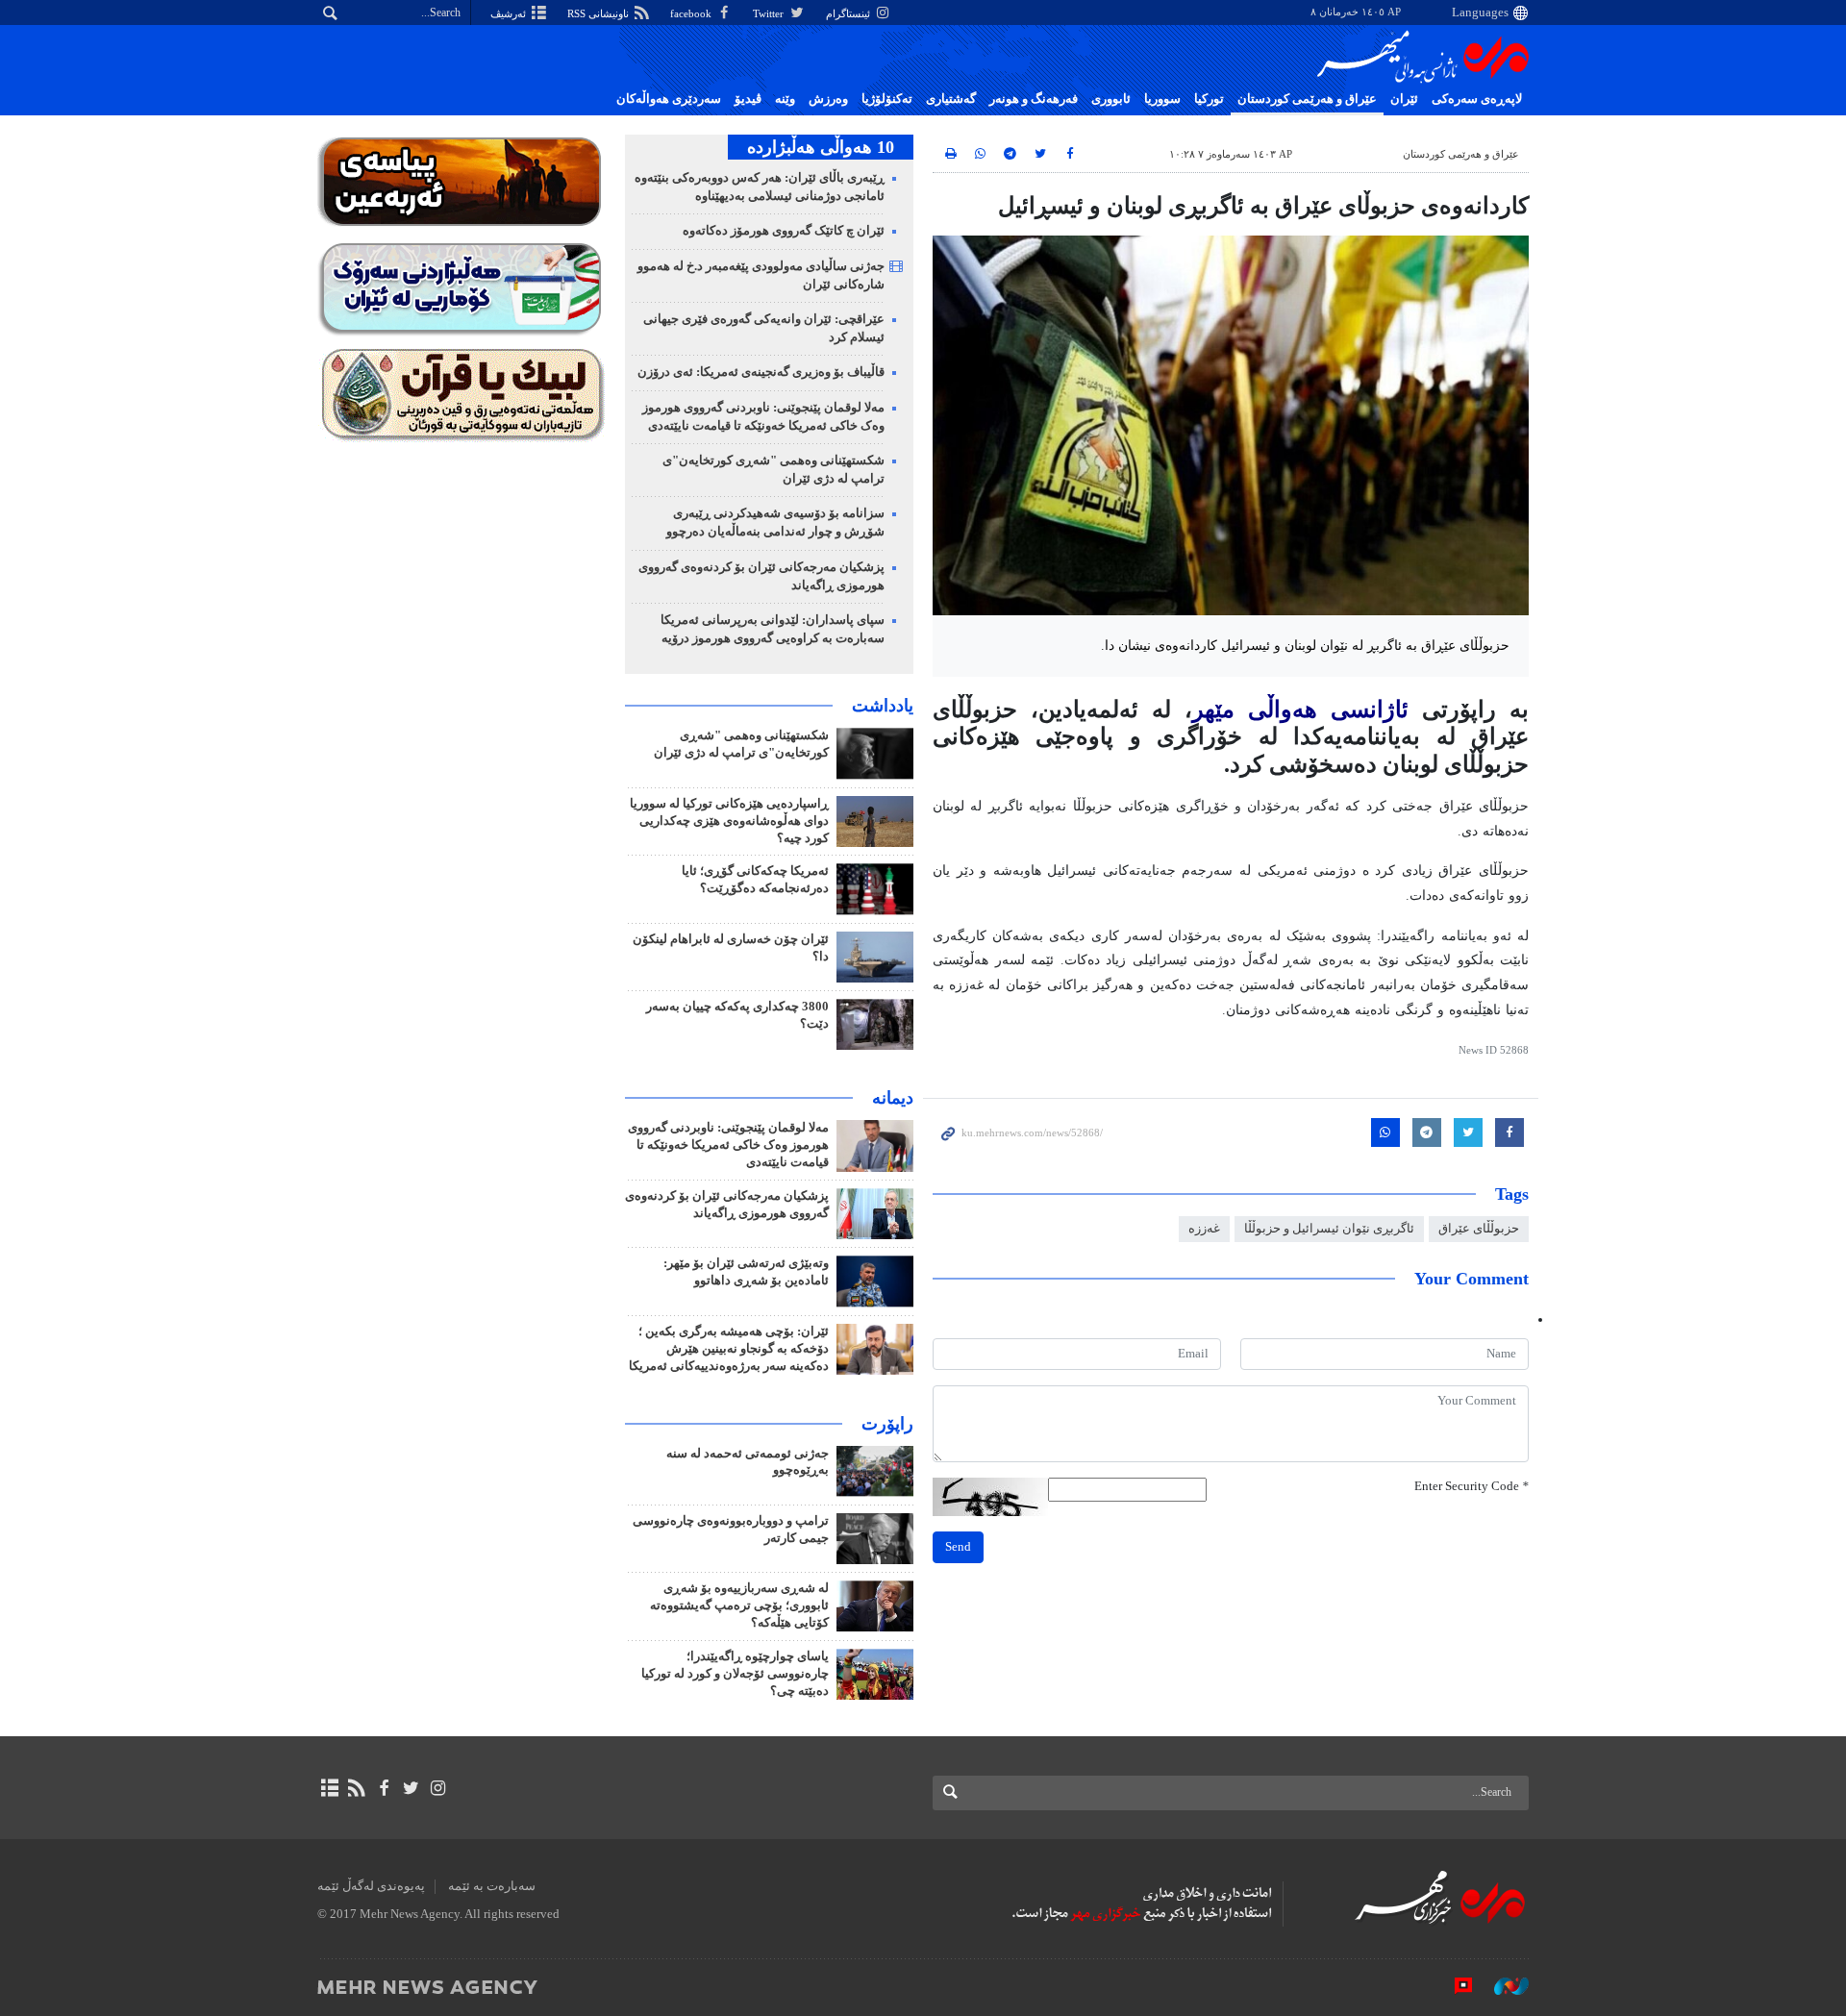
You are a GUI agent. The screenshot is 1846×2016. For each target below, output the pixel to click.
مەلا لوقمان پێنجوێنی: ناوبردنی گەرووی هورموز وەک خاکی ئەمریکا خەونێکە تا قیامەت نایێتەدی (728, 1145)
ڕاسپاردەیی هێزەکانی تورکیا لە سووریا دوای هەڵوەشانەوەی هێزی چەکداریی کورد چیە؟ (729, 821)
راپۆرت (887, 1424)
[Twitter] (411, 1788)
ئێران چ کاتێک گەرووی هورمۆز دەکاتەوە (784, 231)
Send (958, 1547)
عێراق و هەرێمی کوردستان (1307, 99)
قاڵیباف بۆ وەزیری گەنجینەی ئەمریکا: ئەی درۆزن (761, 372)
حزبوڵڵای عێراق (1479, 1229)
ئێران (1404, 99)
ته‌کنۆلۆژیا (887, 99)
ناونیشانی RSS (599, 13)
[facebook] (383, 1788)
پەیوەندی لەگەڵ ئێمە (371, 1886)
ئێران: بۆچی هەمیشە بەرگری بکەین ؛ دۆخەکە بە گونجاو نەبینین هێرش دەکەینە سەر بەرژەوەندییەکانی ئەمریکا (729, 1349)
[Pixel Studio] (1454, 1986)
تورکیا (1209, 99)
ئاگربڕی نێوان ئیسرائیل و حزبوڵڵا (1329, 1229)
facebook (692, 13)
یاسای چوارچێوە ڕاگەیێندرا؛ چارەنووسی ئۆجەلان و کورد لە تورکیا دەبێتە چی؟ (735, 1674)
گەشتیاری (951, 99)
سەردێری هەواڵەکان (669, 99)
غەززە (1204, 1229)
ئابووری (1111, 99)
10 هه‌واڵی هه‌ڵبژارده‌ (821, 147)
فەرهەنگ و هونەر (1034, 99)
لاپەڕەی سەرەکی (1477, 99)
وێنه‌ (785, 99)
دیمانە (893, 1098)
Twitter (770, 13)
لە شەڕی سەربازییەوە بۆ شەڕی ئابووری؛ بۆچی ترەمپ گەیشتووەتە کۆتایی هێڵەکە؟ (739, 1605)
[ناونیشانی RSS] (356, 1788)
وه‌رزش (828, 99)
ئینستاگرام (849, 13)
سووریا (1162, 99)
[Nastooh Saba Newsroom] (1502, 1986)
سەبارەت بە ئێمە (492, 1886)
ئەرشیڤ (510, 13)
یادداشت (883, 706)
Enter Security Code (1472, 1486)
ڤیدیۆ (748, 99)
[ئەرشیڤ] (329, 1788)
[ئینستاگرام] (438, 1788)
